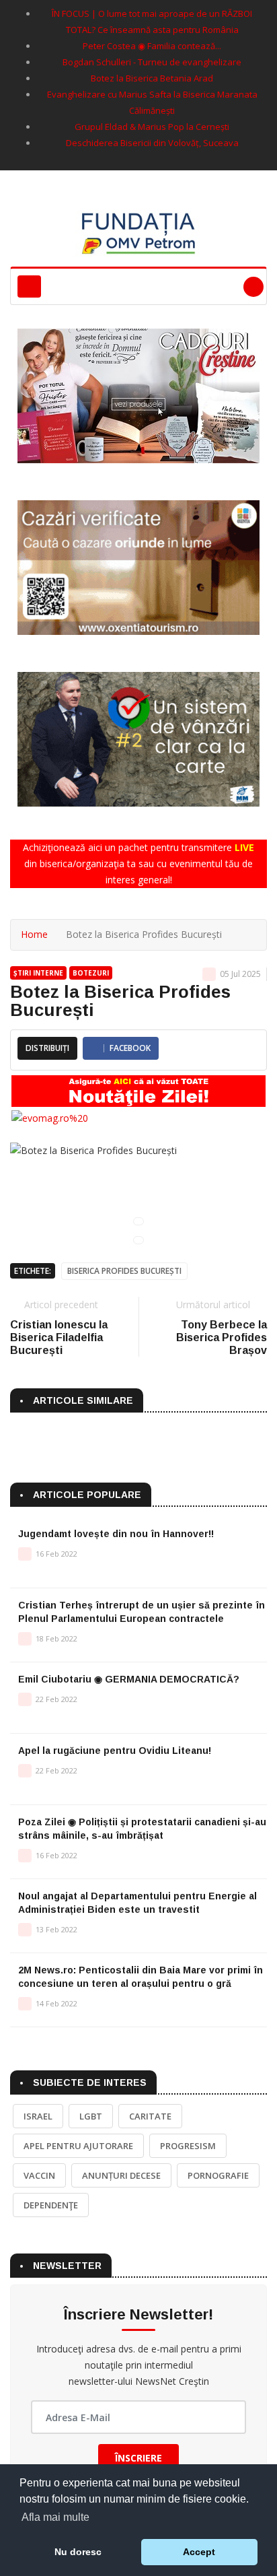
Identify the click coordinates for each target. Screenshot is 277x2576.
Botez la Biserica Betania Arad (152, 78)
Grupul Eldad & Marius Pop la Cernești (152, 127)
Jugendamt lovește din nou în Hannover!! (116, 1534)
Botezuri (91, 973)
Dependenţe (51, 2205)
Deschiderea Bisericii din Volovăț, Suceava (152, 143)
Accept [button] (199, 2552)
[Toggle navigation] (29, 286)
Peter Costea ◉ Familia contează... (152, 46)
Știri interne (38, 973)
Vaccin (39, 2175)
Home (34, 934)
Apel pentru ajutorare (78, 2146)
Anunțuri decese (121, 2175)
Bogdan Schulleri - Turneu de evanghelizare (152, 62)
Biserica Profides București (124, 1271)
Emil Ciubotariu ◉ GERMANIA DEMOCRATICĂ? (129, 1679)
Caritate (150, 2116)
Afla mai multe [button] (55, 2517)
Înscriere (138, 2458)
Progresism (188, 2146)
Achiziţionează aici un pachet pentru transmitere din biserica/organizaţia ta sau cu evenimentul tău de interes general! (138, 863)
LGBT (91, 2116)
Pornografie (218, 2175)
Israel (38, 2116)
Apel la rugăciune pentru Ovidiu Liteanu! (115, 1751)
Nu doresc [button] (78, 2552)
